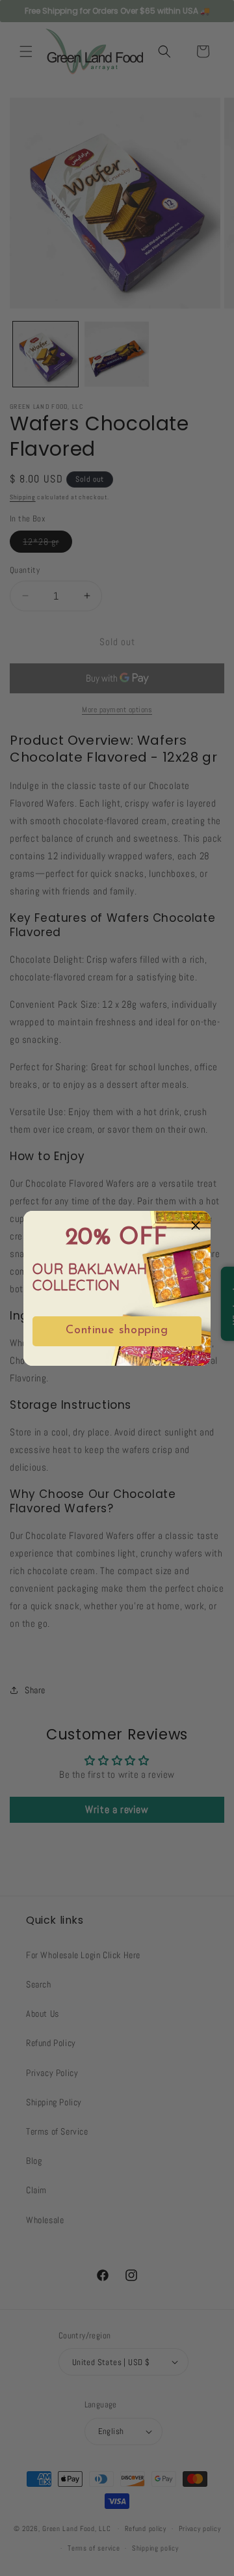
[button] (196, 1226)
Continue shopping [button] (117, 1331)
